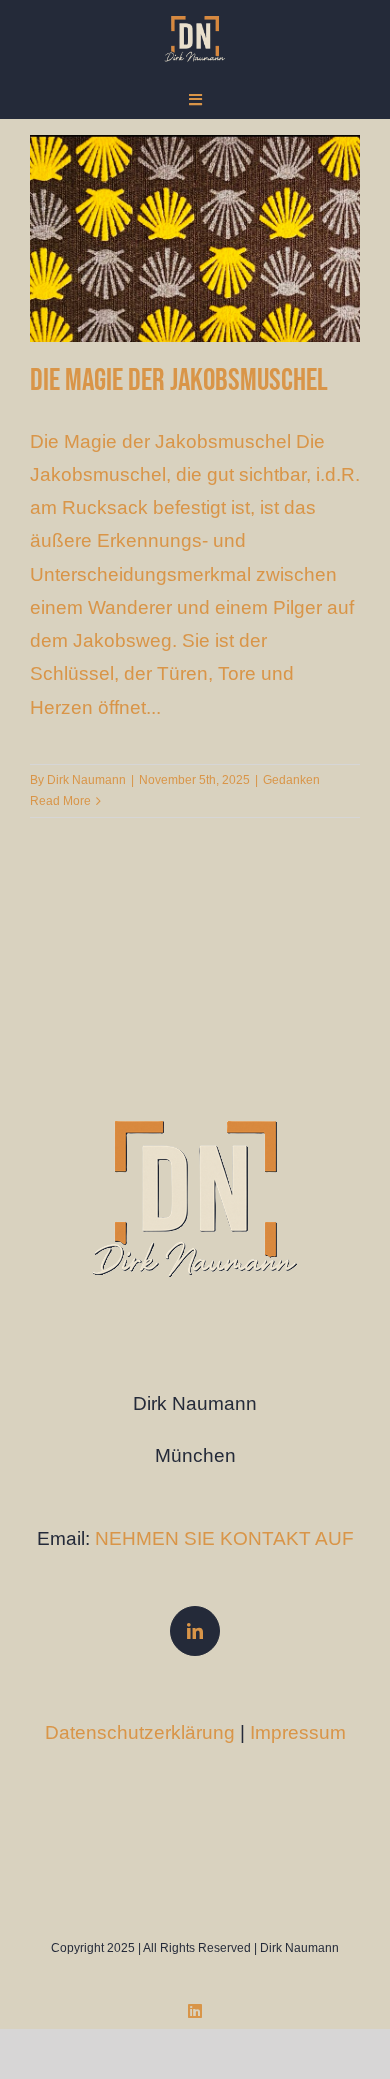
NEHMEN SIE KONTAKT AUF (224, 1538)
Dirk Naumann (86, 780)
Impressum (298, 1732)
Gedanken (291, 780)
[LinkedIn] (195, 1631)
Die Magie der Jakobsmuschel (179, 380)
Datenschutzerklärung (140, 1732)
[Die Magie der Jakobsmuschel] (195, 239)
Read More (60, 801)
